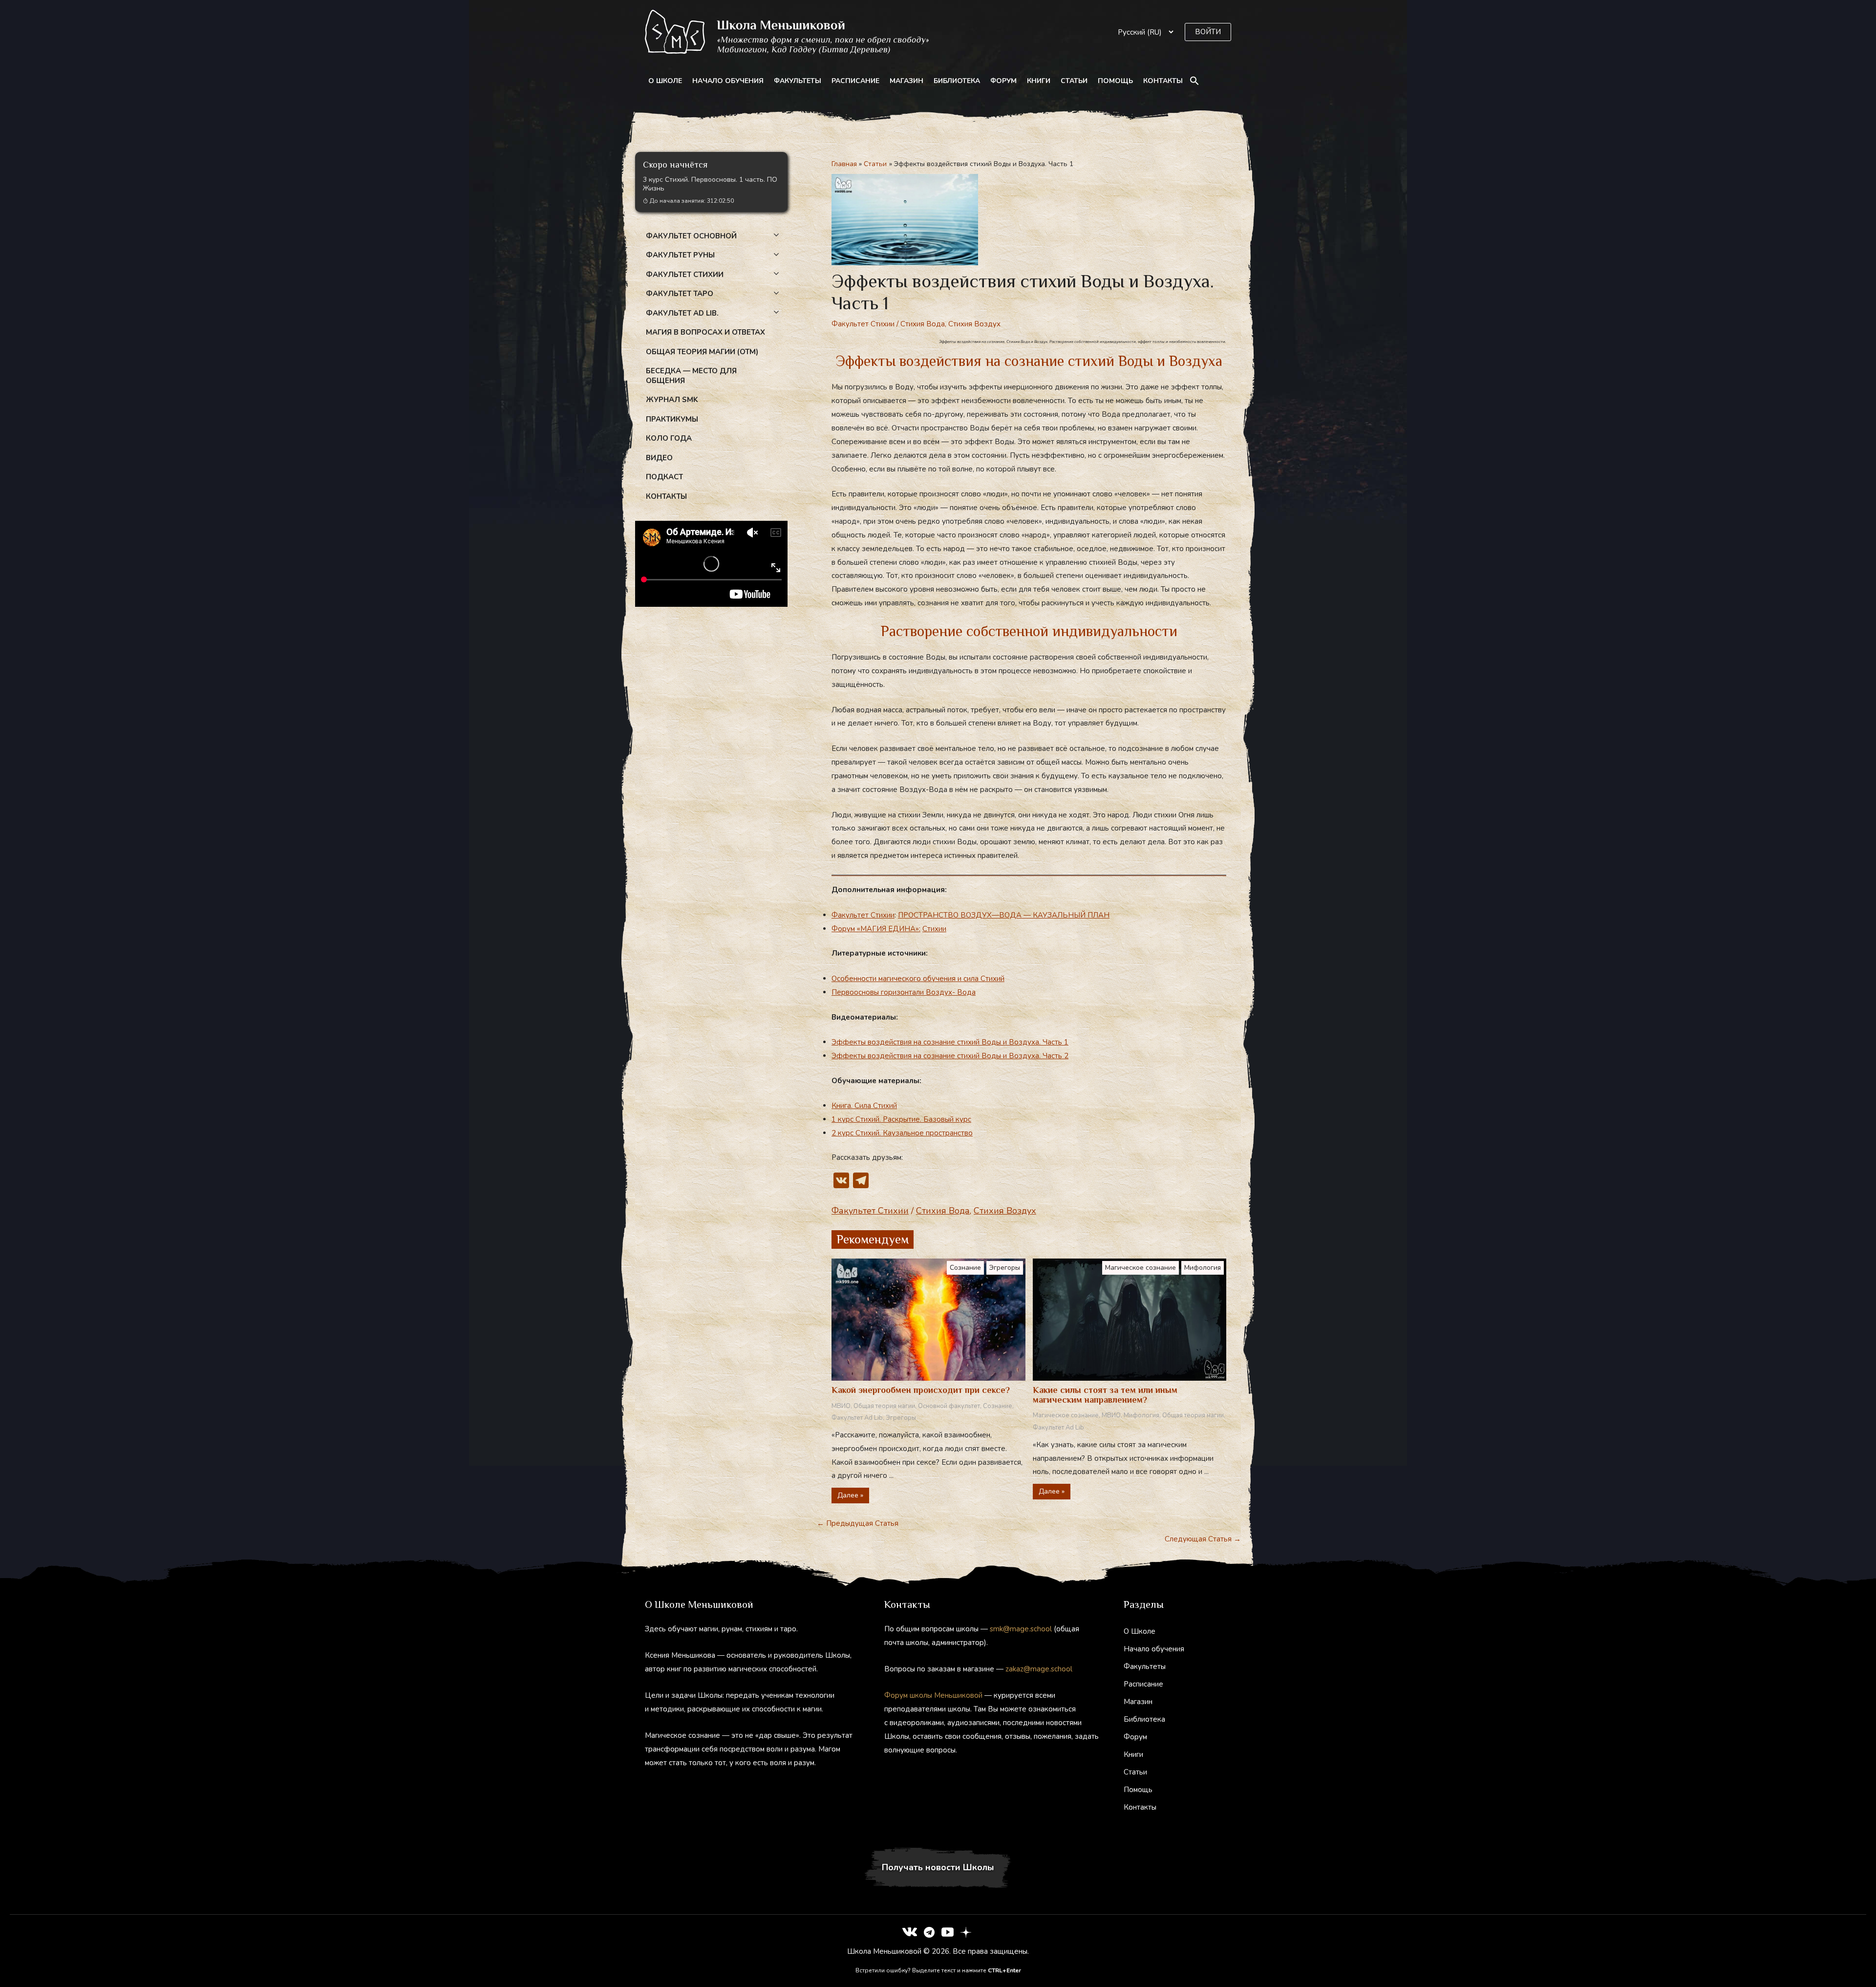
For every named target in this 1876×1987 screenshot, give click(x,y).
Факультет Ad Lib (857, 1418)
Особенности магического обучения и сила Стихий (918, 979)
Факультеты (798, 81)
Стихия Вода (923, 324)
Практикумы (672, 419)
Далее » (850, 1495)
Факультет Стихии (863, 324)
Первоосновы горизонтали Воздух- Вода (904, 992)
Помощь (1115, 81)
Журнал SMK (672, 400)
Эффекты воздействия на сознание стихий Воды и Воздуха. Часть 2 (950, 1056)
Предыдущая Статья (858, 1523)
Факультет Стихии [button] (685, 275)
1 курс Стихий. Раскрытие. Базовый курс (901, 1119)
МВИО (841, 1406)
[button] (1208, 32)
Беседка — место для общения (691, 376)
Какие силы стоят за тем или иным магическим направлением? (1105, 1395)
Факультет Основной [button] (691, 236)
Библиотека (957, 81)
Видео (659, 458)
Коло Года (669, 438)
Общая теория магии (884, 1406)
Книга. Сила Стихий (864, 1106)
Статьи (1074, 81)
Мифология (1203, 1268)
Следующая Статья (1203, 1539)
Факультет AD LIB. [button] (682, 313)
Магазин (906, 81)
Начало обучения (728, 81)
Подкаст (664, 477)
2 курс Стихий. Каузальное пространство (902, 1133)
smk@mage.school (1021, 1629)
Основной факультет (949, 1406)
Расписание (855, 81)
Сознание (965, 1268)
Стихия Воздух (974, 324)
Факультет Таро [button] (680, 294)
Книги (1039, 81)
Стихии (934, 929)
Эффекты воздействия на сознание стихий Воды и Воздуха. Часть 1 (950, 1042)
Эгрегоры (1005, 1268)
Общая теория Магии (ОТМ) (702, 352)
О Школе (665, 81)
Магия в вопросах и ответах (705, 332)
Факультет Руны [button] (680, 255)
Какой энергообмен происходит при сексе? (921, 1390)
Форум (1003, 81)
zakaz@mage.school (1039, 1669)
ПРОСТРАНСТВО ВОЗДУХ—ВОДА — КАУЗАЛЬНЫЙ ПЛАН (1004, 915)
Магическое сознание (1141, 1268)
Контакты (1163, 81)
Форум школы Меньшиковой (933, 1695)
